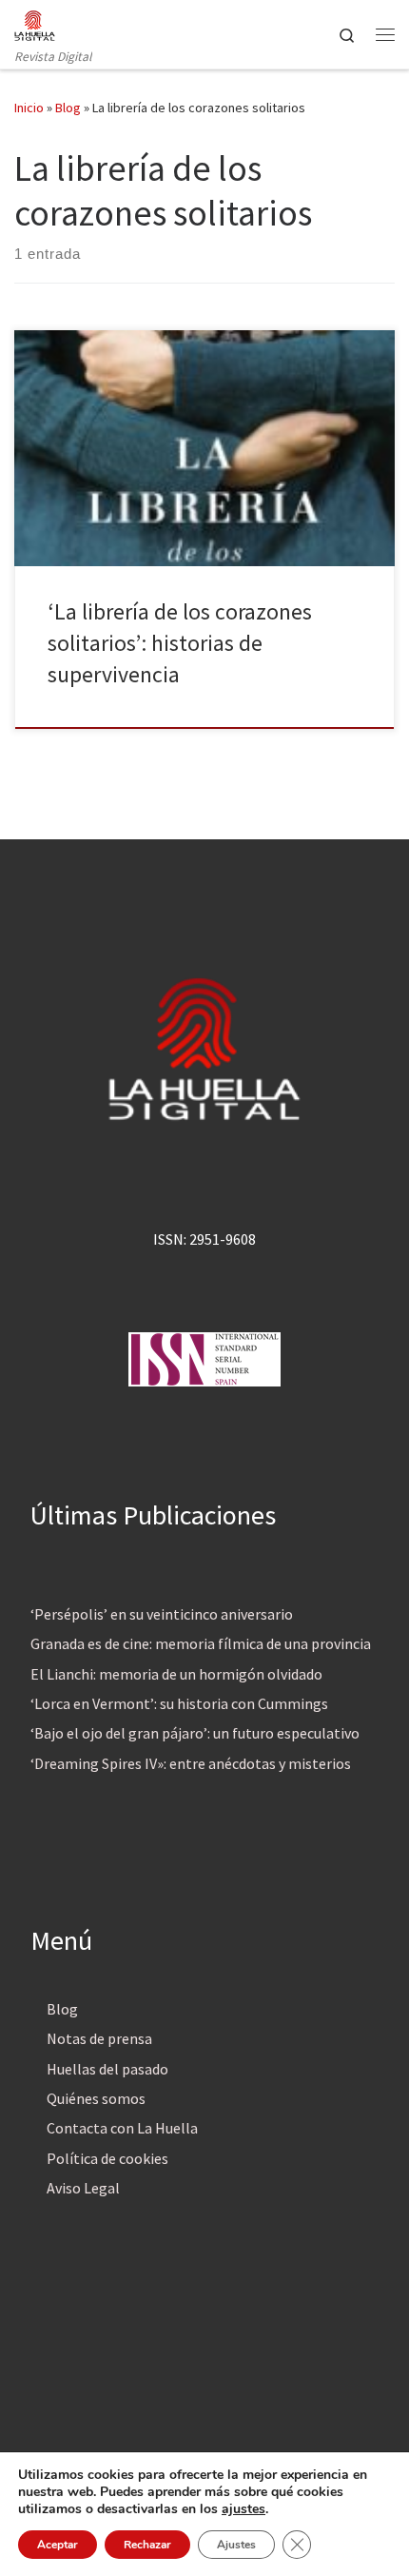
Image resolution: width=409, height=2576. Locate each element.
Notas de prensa (99, 2038)
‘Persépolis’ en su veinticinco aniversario (162, 1614)
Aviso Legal (83, 2188)
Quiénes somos (96, 2098)
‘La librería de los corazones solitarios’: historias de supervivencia (180, 643)
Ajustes (236, 2545)
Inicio (29, 108)
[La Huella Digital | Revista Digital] (35, 23)
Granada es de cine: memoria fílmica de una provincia (201, 1643)
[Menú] (385, 34)
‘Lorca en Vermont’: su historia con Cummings (179, 1703)
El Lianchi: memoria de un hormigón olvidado (176, 1674)
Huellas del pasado (107, 2069)
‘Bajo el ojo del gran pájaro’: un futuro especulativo (195, 1733)
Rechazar (147, 2545)
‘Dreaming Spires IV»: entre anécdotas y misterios (191, 1763)
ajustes (243, 2509)
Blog (68, 108)
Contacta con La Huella (122, 2128)
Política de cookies (107, 2158)
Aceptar (58, 2545)
